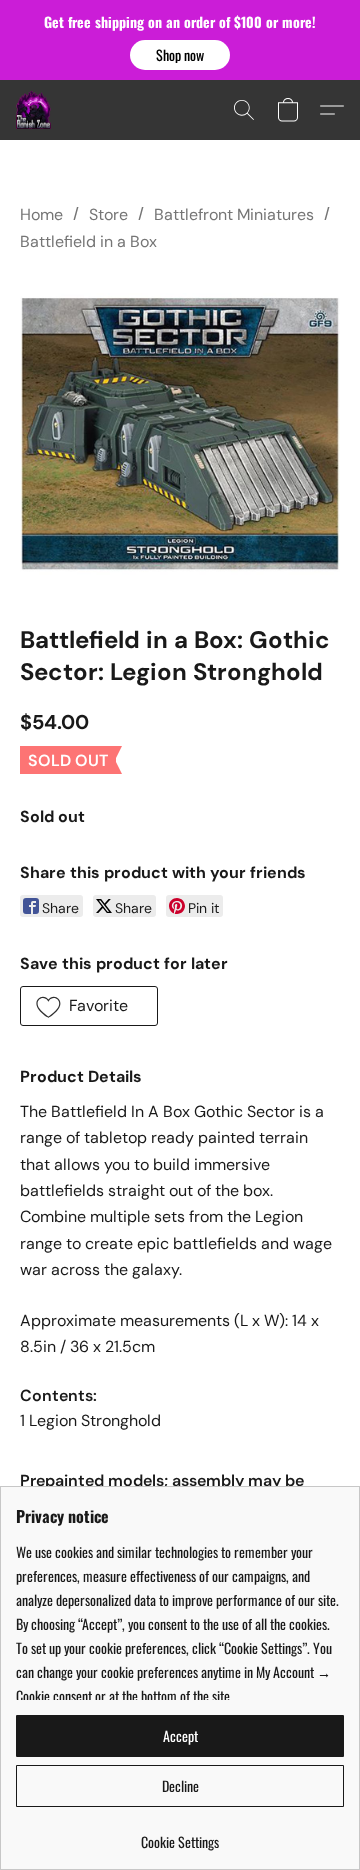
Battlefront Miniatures (234, 214)
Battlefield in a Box (88, 241)
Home (41, 214)
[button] (180, 55)
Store (108, 214)
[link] (180, 1834)
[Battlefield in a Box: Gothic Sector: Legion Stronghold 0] (180, 434)
